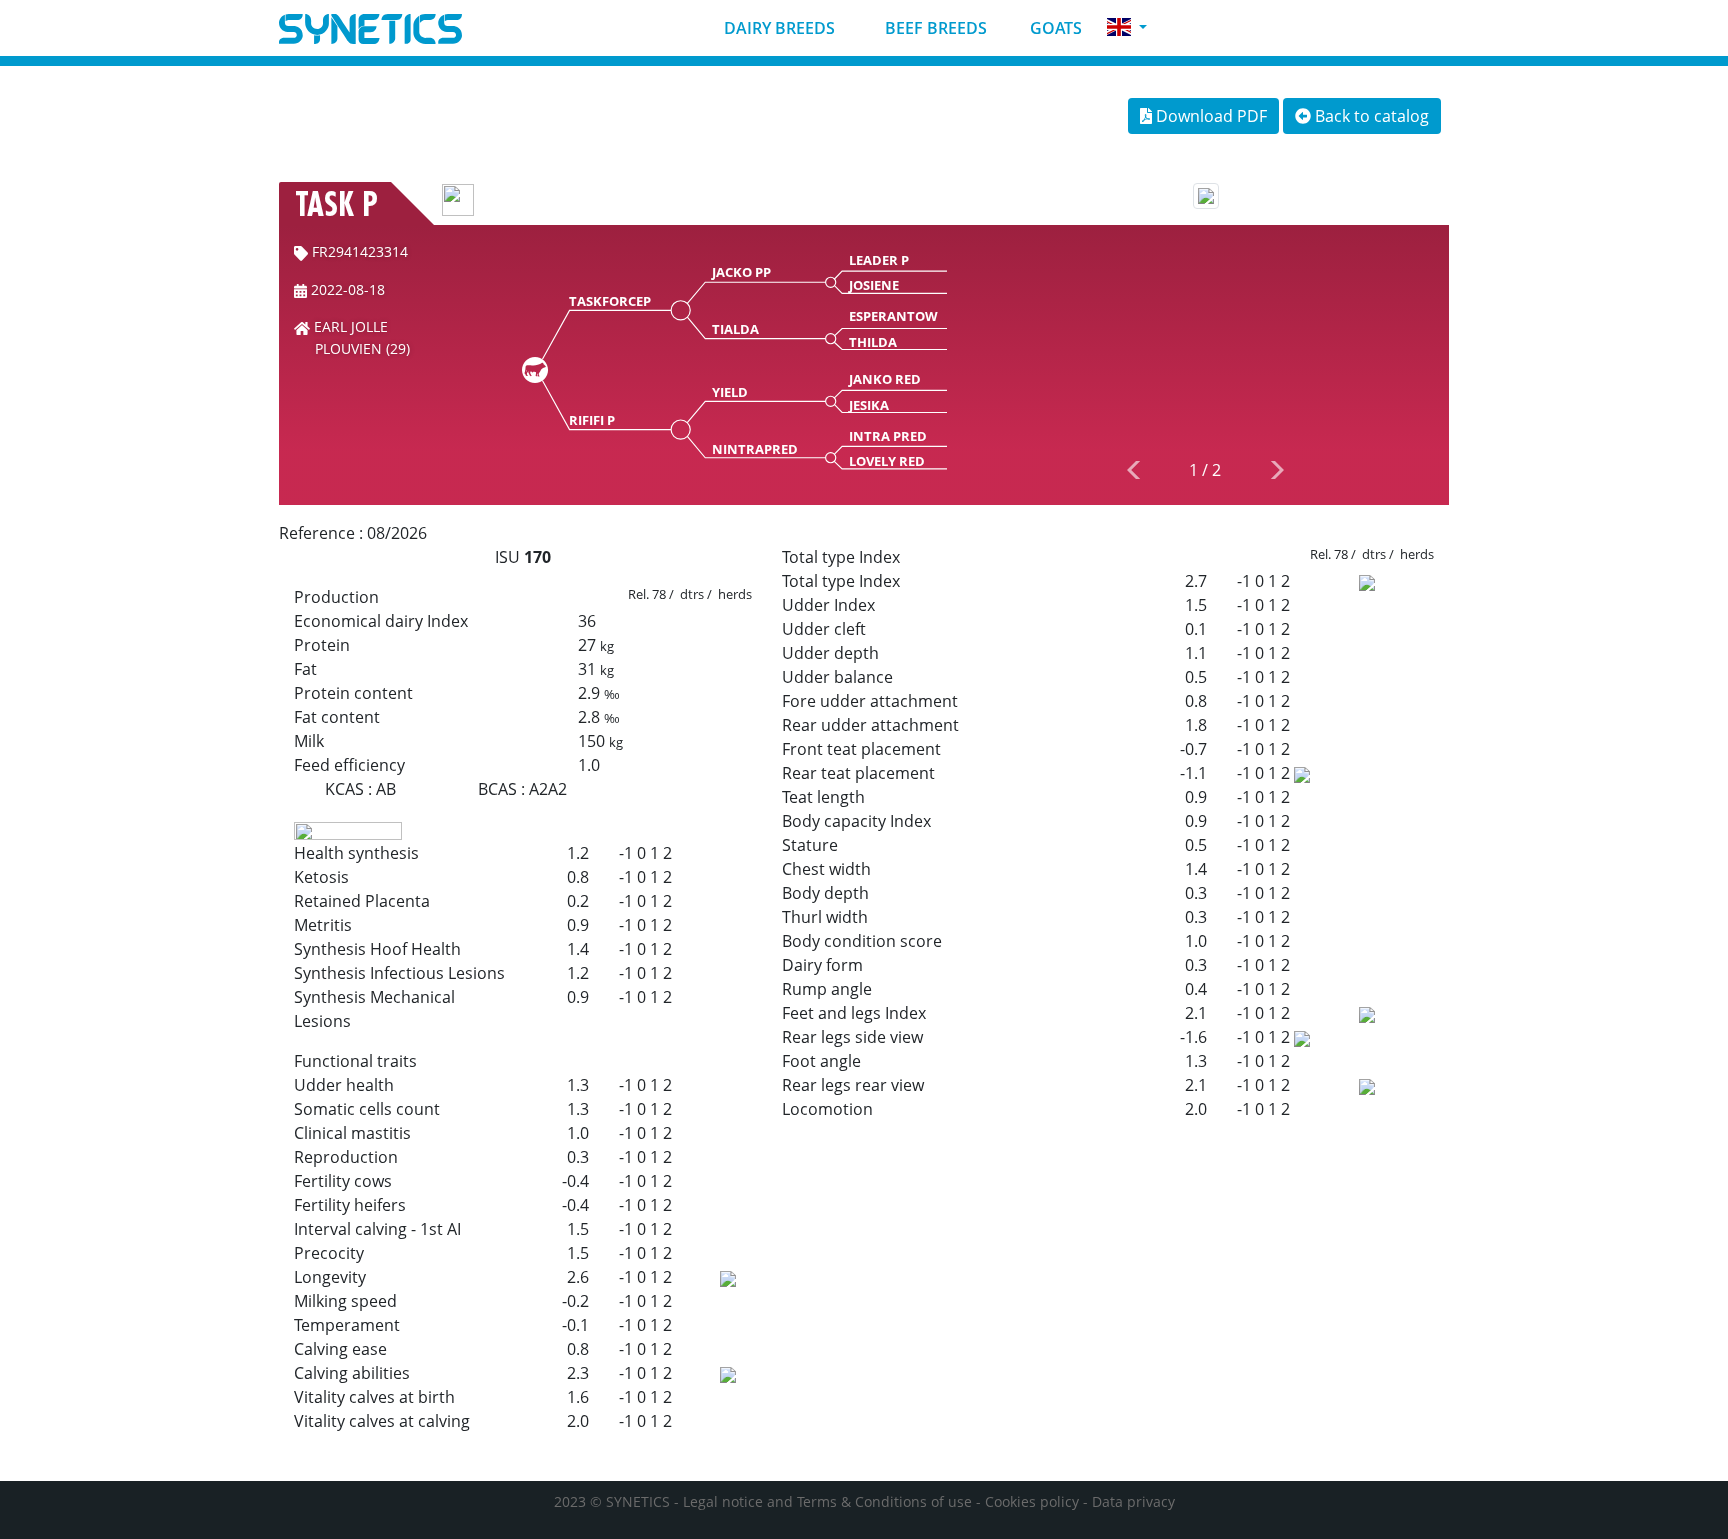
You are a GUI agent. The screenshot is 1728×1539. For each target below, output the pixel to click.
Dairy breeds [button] (777, 28)
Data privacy (1133, 1501)
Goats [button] (1054, 28)
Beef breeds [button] (934, 28)
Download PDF (1209, 116)
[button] (1127, 27)
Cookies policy (1032, 1501)
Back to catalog (1370, 116)
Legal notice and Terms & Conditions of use (827, 1501)
